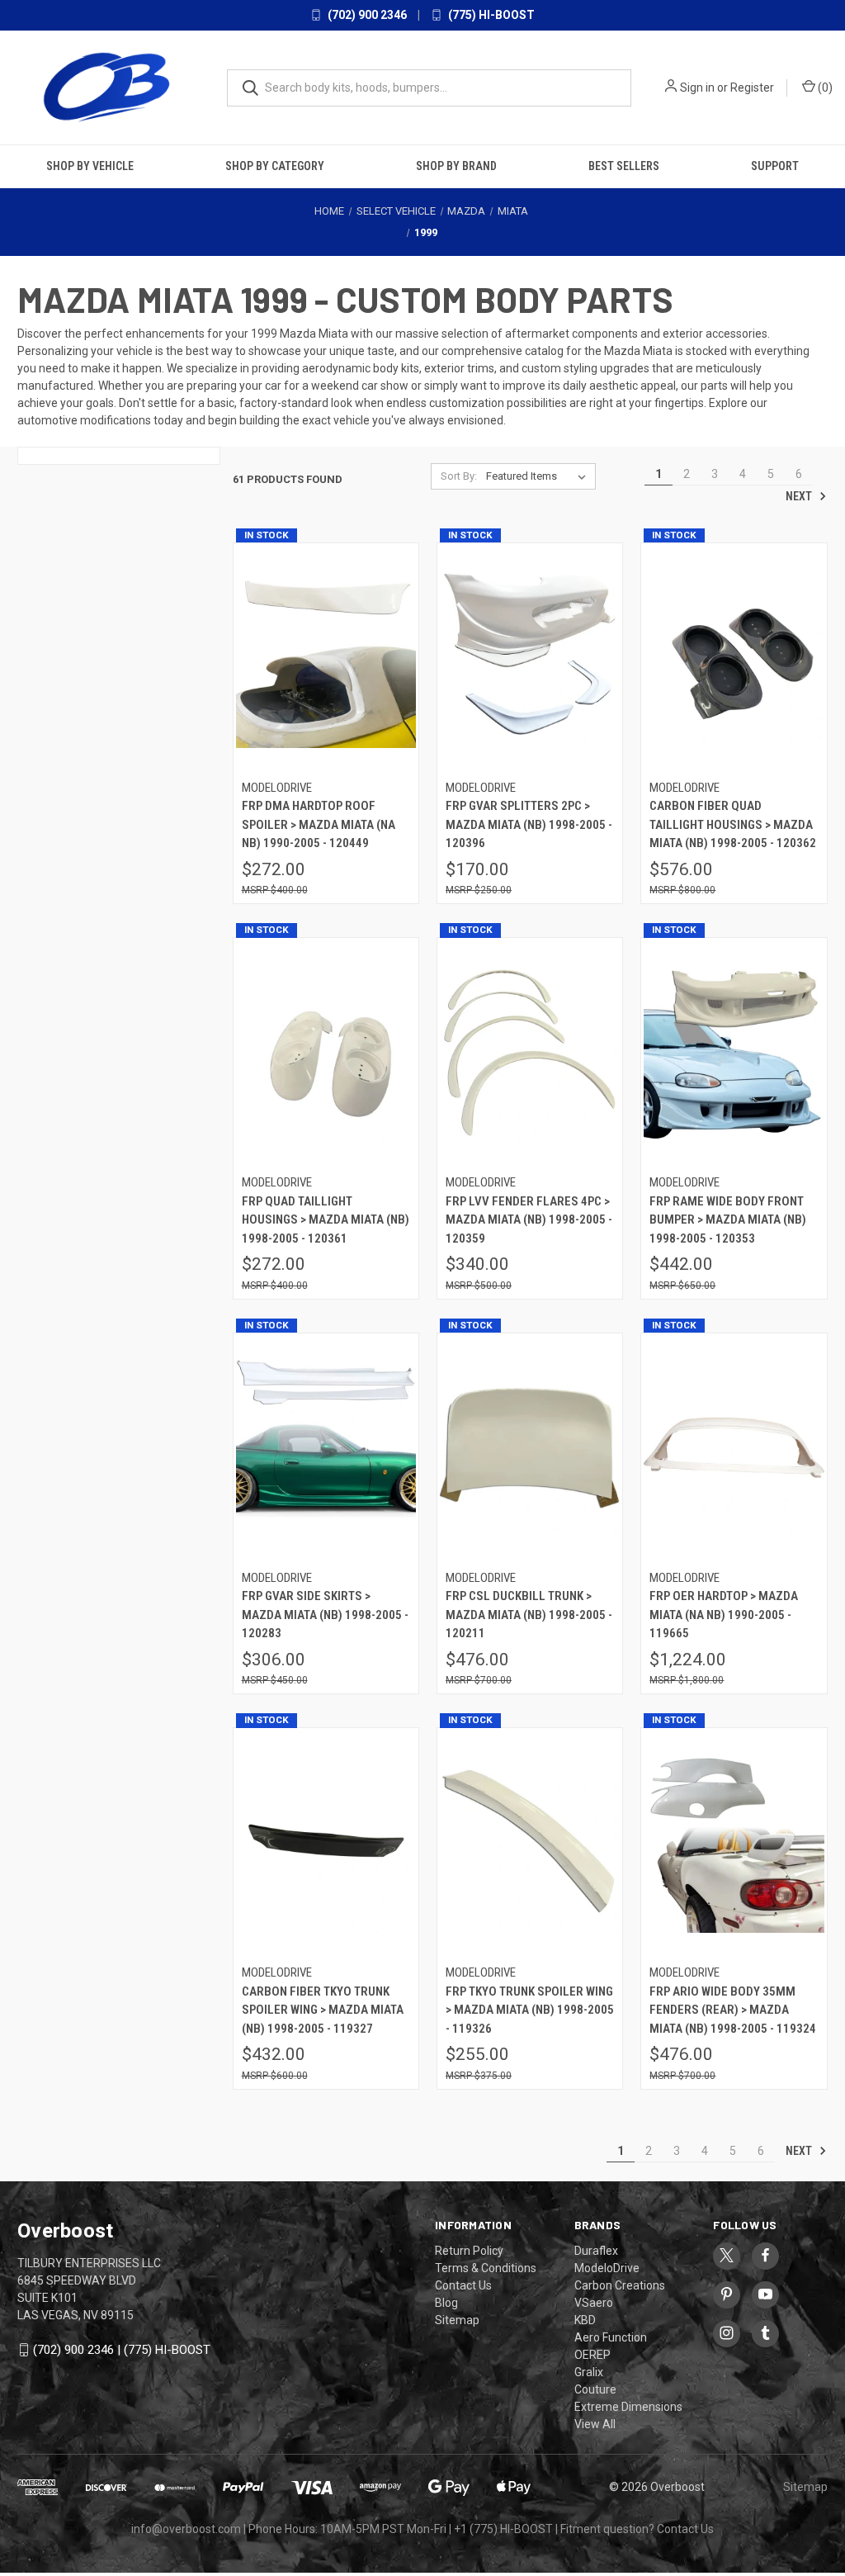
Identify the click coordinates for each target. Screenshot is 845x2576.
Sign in (697, 88)
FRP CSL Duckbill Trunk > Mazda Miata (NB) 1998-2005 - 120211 (529, 1615)
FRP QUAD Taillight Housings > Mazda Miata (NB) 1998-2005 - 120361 (326, 1220)
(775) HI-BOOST (490, 15)
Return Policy (469, 2251)
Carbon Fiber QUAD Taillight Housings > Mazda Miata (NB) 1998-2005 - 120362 (733, 824)
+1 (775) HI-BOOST (503, 2529)
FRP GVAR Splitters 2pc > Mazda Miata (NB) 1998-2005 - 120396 (529, 824)
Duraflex (596, 2251)
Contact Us (463, 2285)
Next (800, 496)
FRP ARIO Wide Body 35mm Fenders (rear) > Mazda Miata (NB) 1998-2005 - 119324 (733, 2010)
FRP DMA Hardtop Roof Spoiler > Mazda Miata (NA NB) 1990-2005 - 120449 (319, 824)
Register (752, 88)
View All (595, 2424)
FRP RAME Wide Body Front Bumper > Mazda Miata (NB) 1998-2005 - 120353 (728, 1220)
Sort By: (459, 476)
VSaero (594, 2303)
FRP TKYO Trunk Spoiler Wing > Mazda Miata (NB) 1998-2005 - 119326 (530, 2010)
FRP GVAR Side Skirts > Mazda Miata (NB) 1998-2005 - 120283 (325, 1615)
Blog (446, 2303)
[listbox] (539, 476)
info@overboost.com (186, 2529)
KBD (585, 2320)
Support (775, 166)
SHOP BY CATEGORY (275, 166)
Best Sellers (624, 166)
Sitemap (457, 2320)
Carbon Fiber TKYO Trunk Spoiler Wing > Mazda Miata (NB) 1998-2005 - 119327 (323, 2010)
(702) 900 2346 (366, 15)
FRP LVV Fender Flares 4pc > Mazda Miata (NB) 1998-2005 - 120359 (529, 1220)
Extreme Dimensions (628, 2407)
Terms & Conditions (486, 2268)
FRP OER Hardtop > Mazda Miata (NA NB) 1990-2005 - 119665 (724, 1615)
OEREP (592, 2355)
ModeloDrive (607, 2268)
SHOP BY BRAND (456, 166)
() (824, 88)
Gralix (589, 2372)
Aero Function (611, 2337)
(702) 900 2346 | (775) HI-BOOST (122, 2350)
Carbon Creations (620, 2285)
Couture (595, 2389)
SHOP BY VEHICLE (90, 166)
